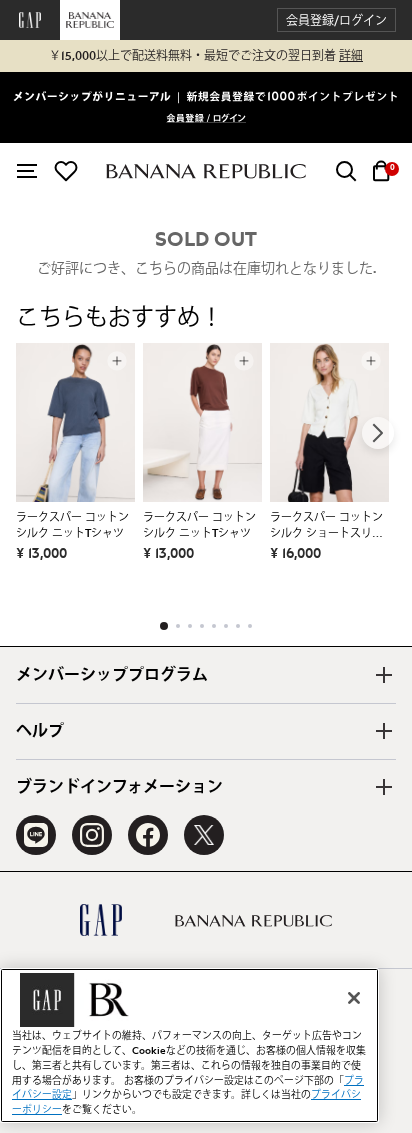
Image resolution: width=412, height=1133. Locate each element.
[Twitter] (204, 835)
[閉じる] (354, 998)
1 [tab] (164, 626)
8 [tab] (250, 626)
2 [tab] (178, 626)
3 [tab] (190, 626)
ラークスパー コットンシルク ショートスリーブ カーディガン (326, 527)
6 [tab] (226, 626)
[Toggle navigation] (27, 171)
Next (378, 433)
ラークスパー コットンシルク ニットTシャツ (72, 525)
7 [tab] (238, 626)
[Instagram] (92, 835)
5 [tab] (214, 626)
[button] (336, 20)
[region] (189, 1045)
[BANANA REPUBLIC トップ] (206, 171)
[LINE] (36, 835)
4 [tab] (202, 626)
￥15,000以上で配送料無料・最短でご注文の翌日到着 (206, 56)
